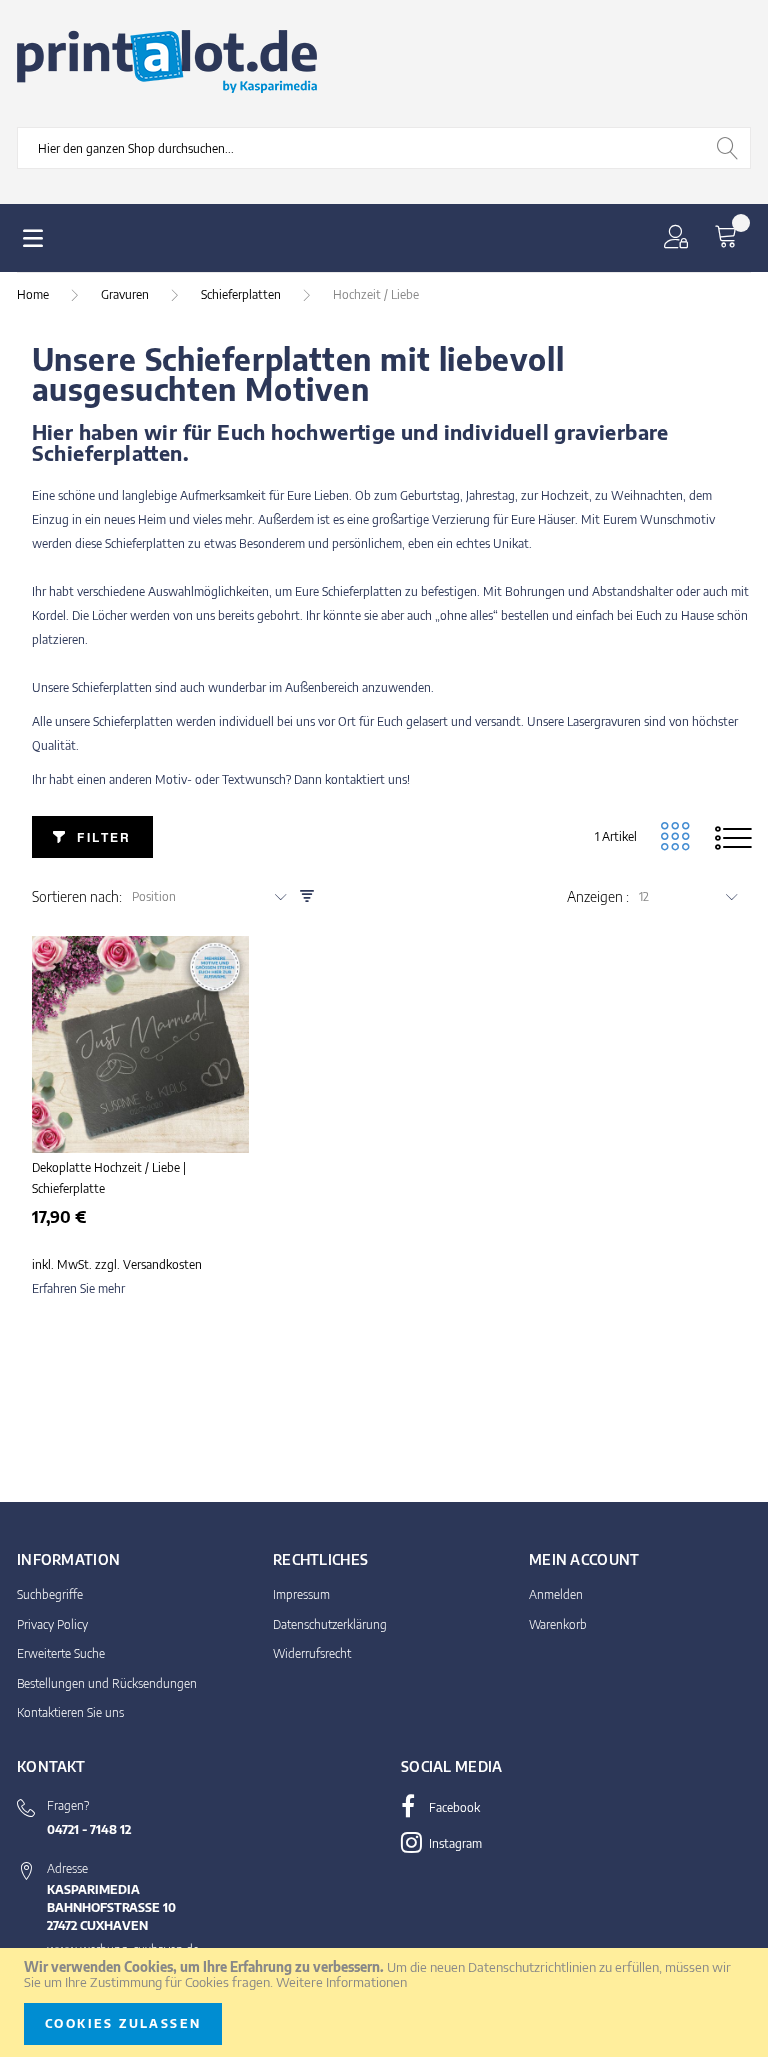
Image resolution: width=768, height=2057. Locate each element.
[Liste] (733, 837)
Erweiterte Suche (61, 1653)
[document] (384, 2002)
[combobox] (384, 148)
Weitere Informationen (341, 1982)
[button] (680, 238)
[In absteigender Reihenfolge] (307, 896)
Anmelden (556, 1594)
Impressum (301, 1594)
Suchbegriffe (50, 1594)
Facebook (453, 1807)
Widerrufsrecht (312, 1653)
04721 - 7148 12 (89, 1829)
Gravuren (126, 294)
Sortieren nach (75, 897)
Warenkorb (558, 1624)
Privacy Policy (52, 1624)
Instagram (454, 1843)
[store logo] (167, 62)
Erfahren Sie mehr (78, 1288)
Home (34, 294)
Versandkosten (162, 1264)
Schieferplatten (242, 294)
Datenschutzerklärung (330, 1624)
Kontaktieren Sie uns (70, 1712)
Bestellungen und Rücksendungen (107, 1683)
